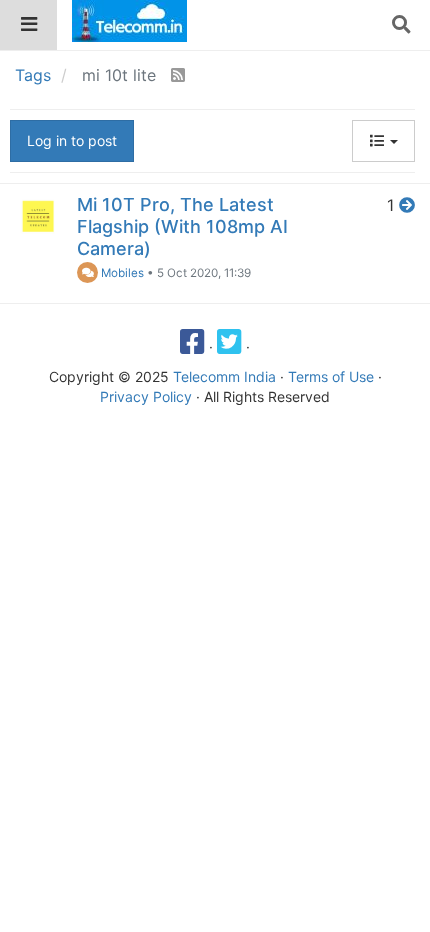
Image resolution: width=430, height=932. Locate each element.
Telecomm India (224, 376)
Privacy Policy (146, 396)
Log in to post (72, 140)
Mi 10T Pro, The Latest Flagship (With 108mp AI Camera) (182, 226)
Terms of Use (331, 376)
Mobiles (121, 273)
